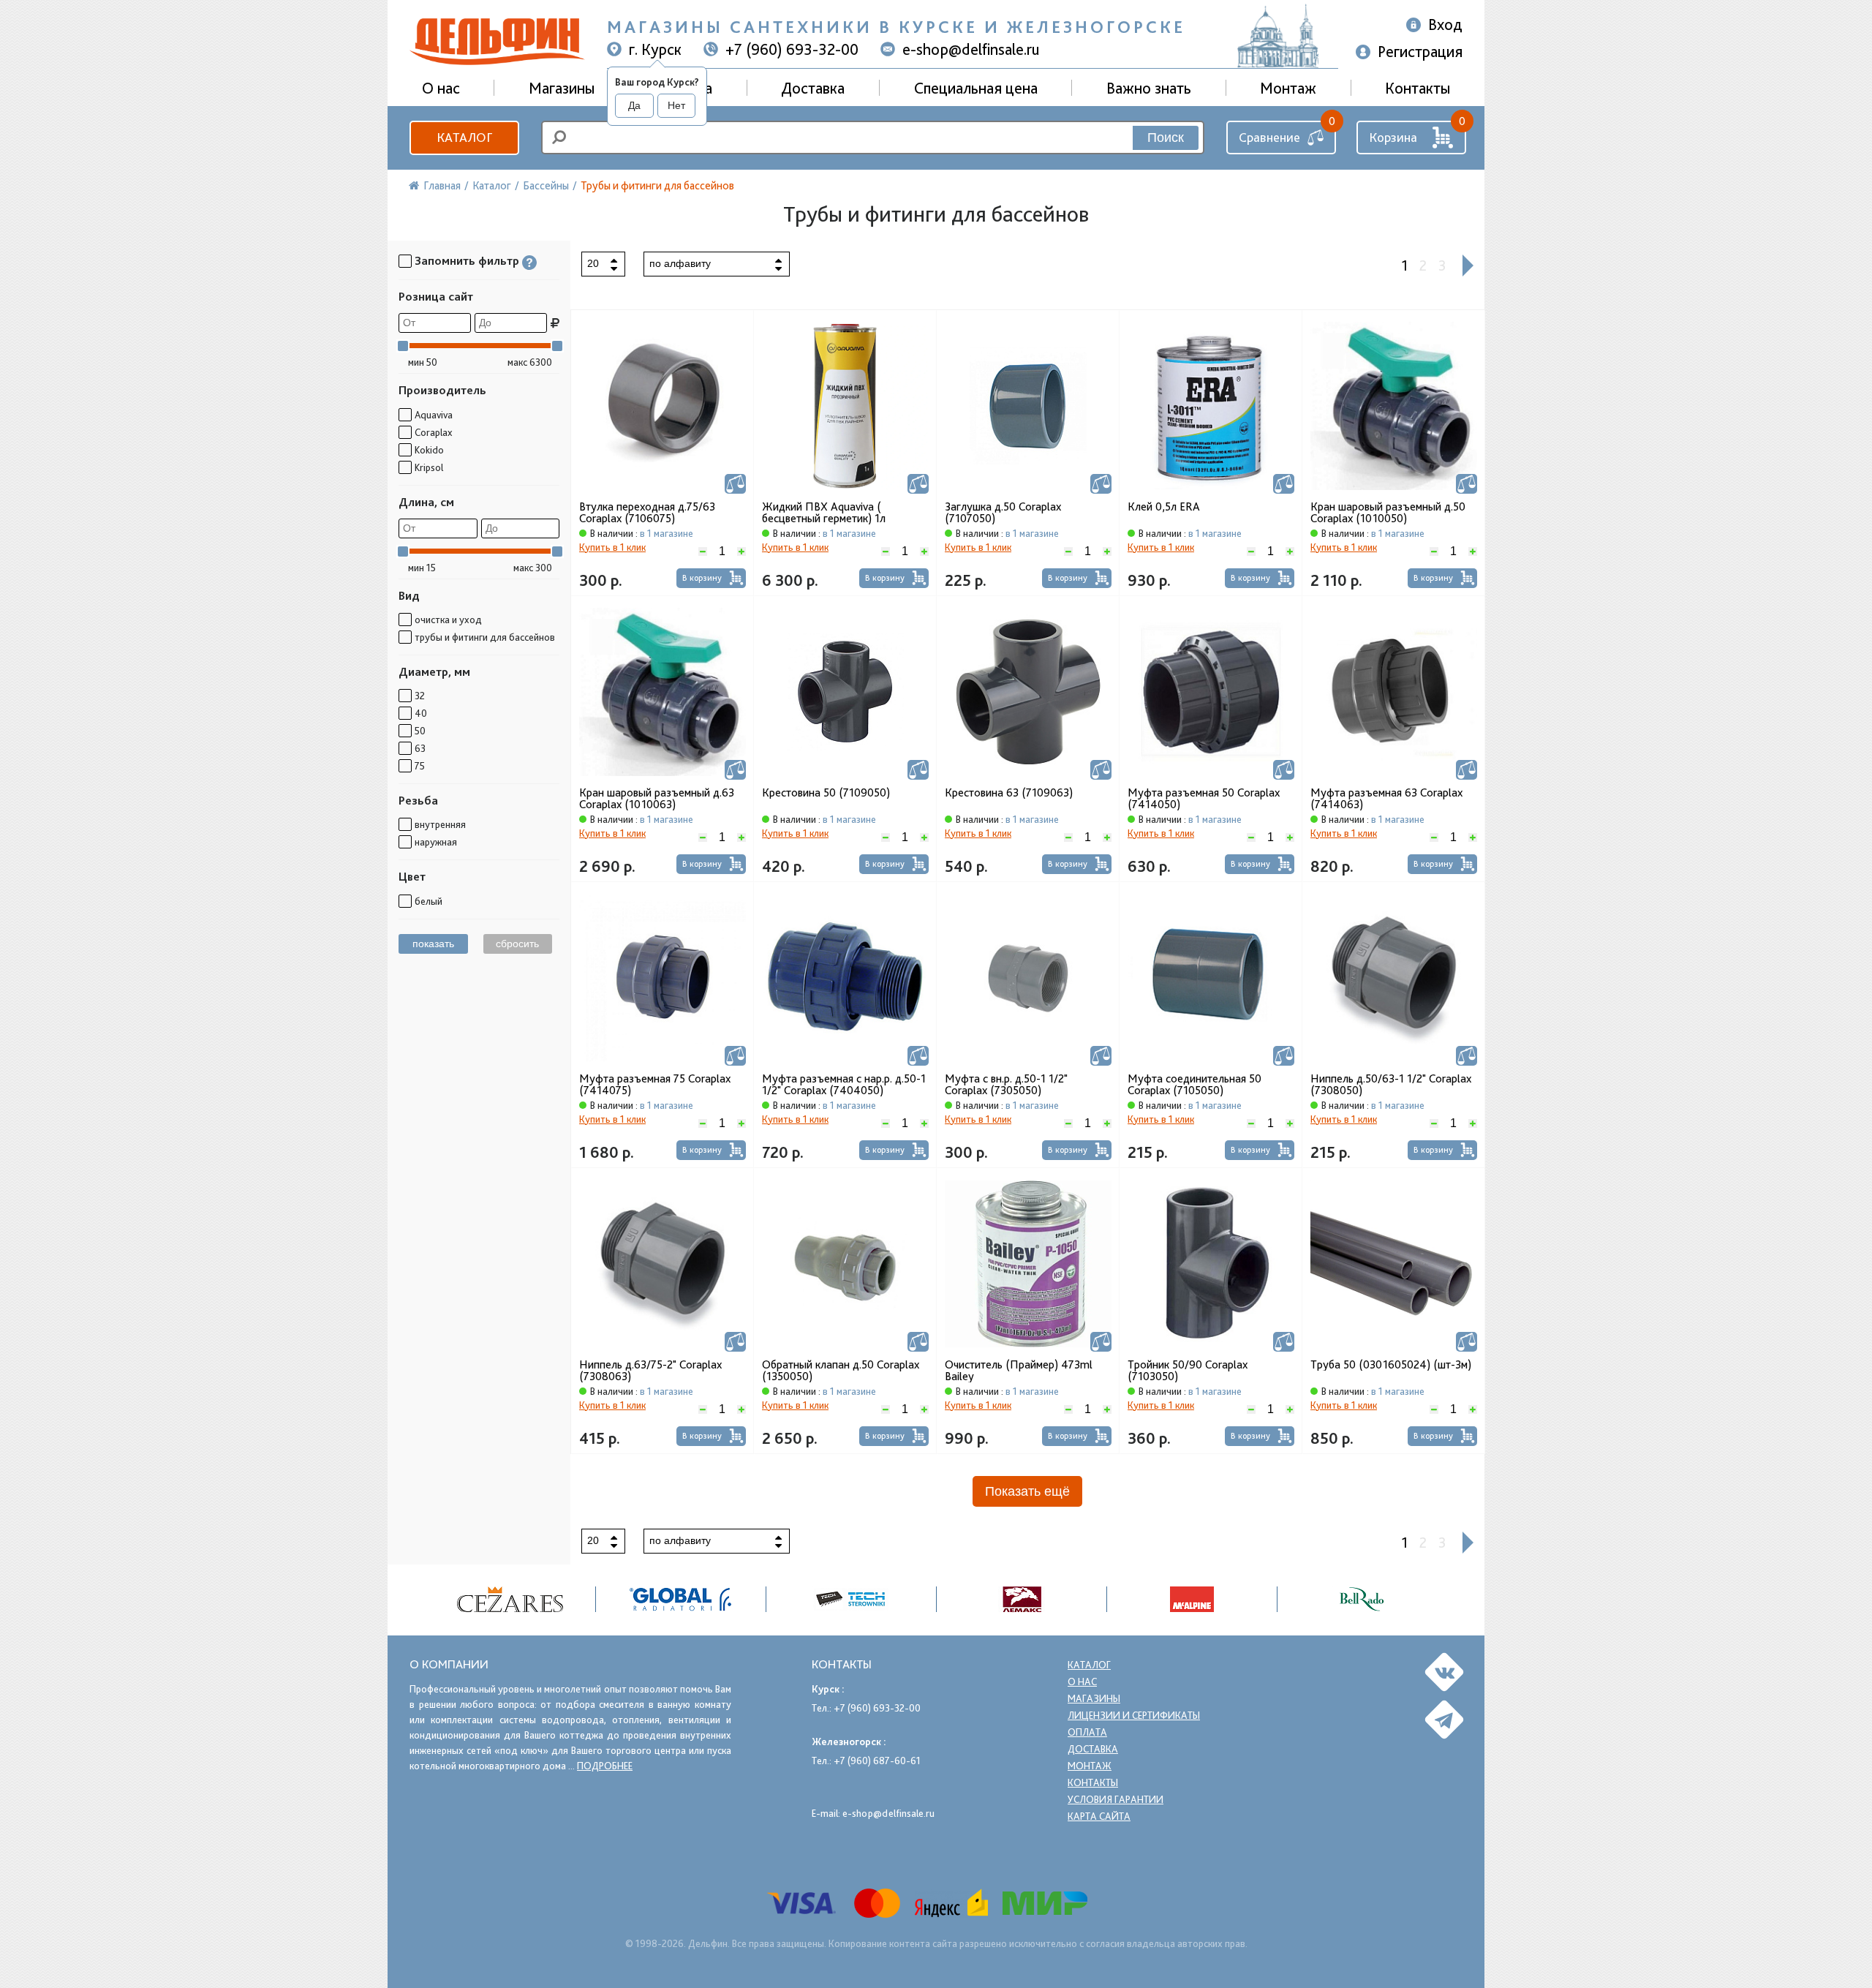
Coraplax (433, 432)
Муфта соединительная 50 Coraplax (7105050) (1194, 1085)
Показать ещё (1027, 1491)
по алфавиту (680, 263)
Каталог (464, 137)
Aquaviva (434, 415)
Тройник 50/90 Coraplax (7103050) (1188, 1371)
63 (420, 748)
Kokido (429, 450)
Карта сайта (1099, 1816)
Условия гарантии (1116, 1799)
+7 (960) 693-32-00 (792, 49)
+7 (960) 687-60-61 (877, 1761)
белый (429, 901)
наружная (436, 842)
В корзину (702, 578)
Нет (676, 105)
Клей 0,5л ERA (1164, 507)
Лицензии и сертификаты (1134, 1715)
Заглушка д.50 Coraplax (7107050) (1003, 513)
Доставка (813, 88)
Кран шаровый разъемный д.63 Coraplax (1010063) (657, 799)
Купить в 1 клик (612, 547)
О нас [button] (441, 88)
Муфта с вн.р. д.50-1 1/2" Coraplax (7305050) (1006, 1085)
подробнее (605, 1766)
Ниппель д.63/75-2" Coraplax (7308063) (650, 1371)
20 (593, 263)
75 (420, 766)
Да (634, 105)
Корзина (1393, 137)
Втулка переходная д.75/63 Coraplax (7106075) (647, 513)
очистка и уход (448, 620)
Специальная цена (976, 88)
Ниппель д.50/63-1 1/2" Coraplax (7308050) (1391, 1085)
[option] (511, 1599)
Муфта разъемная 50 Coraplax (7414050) (1204, 799)
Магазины (562, 88)
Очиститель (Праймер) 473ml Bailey (1019, 1371)
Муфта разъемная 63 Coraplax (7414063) (1386, 799)
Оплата (1087, 1732)
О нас (1082, 1682)
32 (420, 696)
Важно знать (1149, 88)
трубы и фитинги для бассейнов (485, 637)
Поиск (1166, 138)
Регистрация (1420, 51)
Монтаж (1288, 88)
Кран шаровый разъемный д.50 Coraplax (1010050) (1388, 513)
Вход (1445, 24)
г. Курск (655, 49)
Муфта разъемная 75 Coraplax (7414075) (655, 1085)
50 (420, 731)
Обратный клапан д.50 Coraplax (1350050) (841, 1371)
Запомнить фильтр (467, 261)
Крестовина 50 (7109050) (826, 793)
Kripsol (429, 467)
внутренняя (440, 824)
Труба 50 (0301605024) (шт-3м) (1391, 1365)
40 (421, 713)
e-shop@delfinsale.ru (971, 49)
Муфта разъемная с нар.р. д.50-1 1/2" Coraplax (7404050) (844, 1085)
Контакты (1418, 88)
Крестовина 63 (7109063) (1009, 793)
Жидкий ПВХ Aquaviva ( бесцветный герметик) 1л (824, 513)
